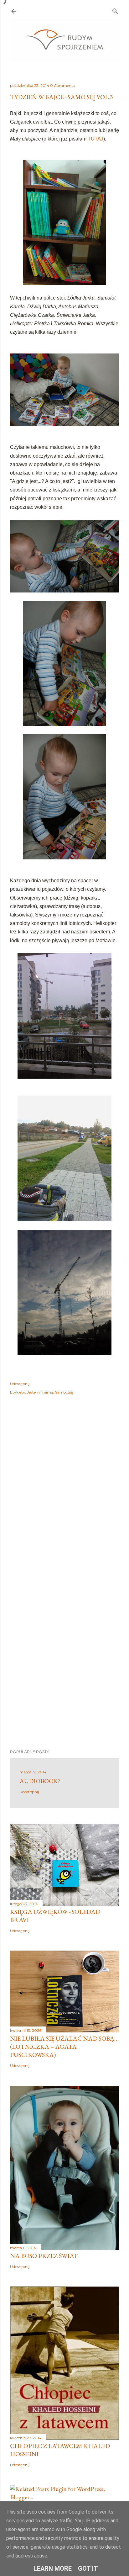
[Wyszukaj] (115, 10)
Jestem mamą (40, 1392)
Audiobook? (40, 1781)
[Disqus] (64, 1491)
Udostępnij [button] (20, 1384)
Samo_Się (64, 1392)
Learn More (53, 2568)
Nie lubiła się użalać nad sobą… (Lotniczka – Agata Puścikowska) (64, 2047)
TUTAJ (95, 139)
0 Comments (62, 85)
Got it (88, 2568)
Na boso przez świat (44, 2256)
